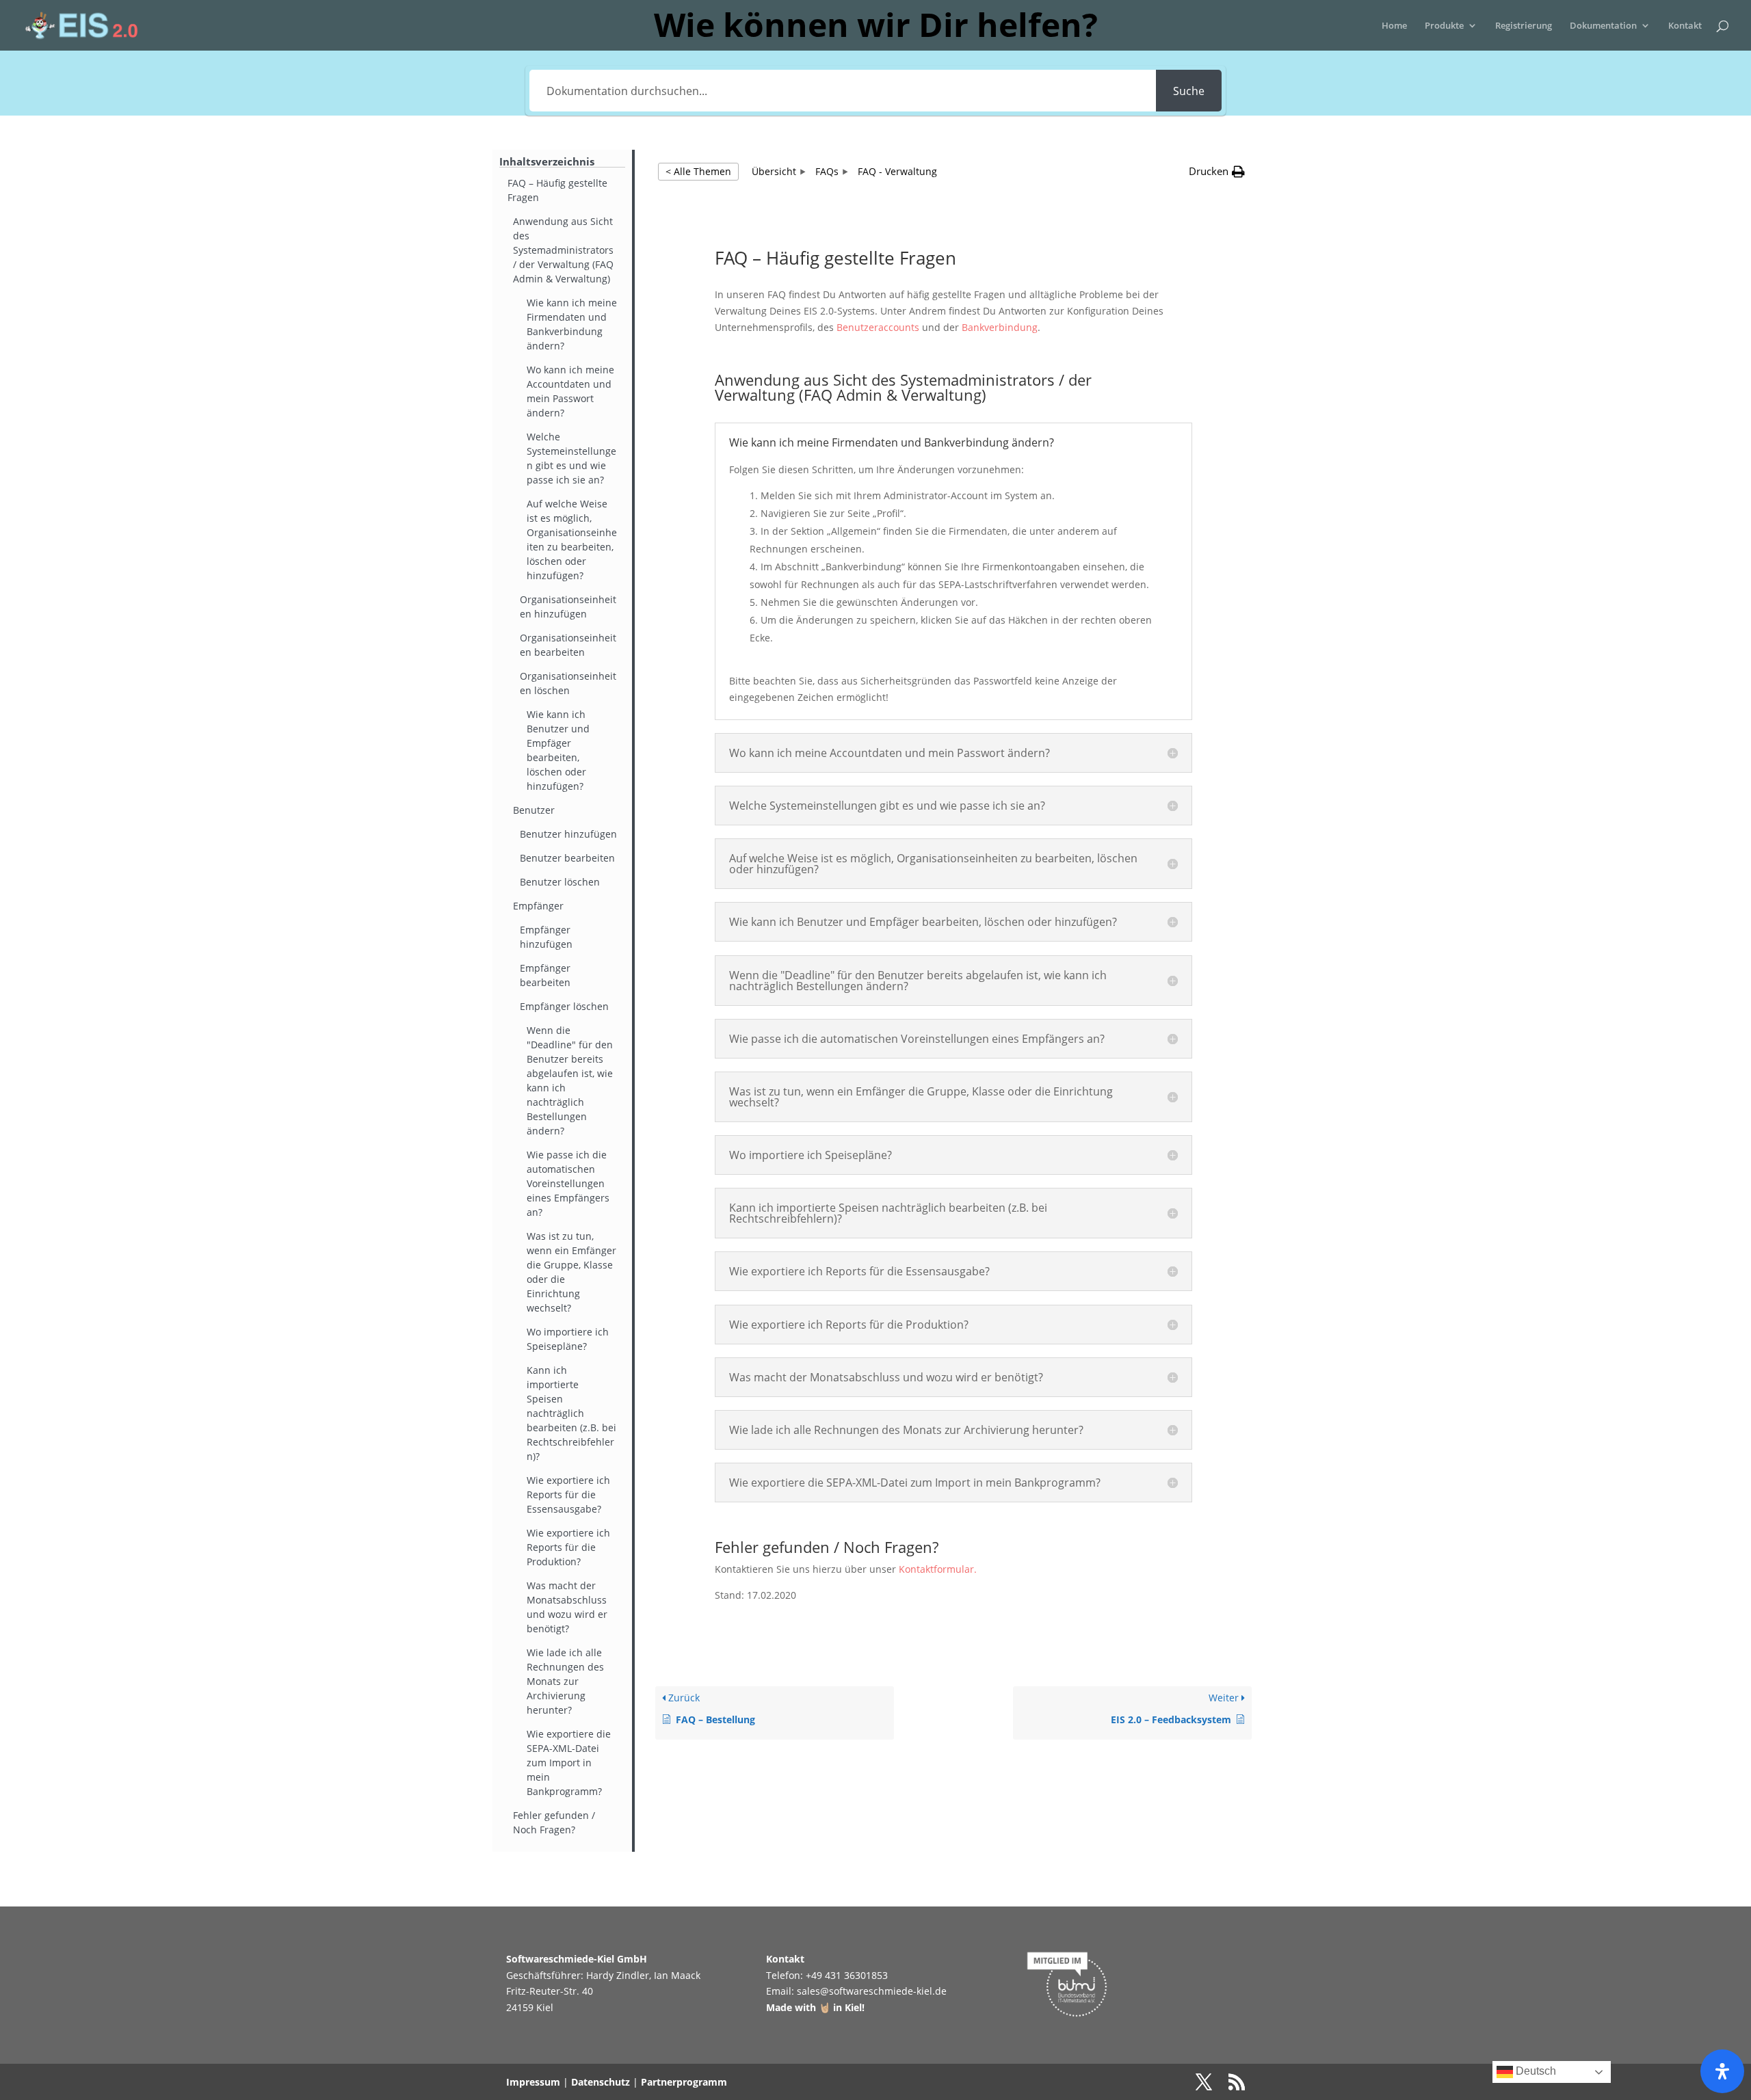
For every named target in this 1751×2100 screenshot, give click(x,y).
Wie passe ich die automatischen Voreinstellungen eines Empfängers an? (568, 1183)
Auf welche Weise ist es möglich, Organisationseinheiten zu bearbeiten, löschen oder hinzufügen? (572, 540)
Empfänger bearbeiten (545, 975)
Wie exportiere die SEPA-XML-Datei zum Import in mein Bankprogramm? (569, 1763)
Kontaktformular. (938, 1569)
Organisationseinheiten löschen (568, 683)
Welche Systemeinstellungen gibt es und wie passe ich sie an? (571, 458)
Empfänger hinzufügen (546, 937)
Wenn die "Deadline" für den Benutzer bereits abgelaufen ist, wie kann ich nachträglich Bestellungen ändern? (570, 1080)
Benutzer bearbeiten (567, 858)
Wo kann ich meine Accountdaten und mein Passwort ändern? (570, 391)
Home (1394, 26)
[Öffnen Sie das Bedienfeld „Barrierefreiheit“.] (1722, 2071)
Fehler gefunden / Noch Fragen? (554, 1822)
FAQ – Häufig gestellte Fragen (557, 190)
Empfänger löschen (564, 1006)
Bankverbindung (1000, 327)
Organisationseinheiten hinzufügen (568, 607)
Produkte (1444, 26)
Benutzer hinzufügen (568, 834)
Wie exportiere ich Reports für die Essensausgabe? (568, 1494)
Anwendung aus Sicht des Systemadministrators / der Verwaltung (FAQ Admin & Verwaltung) (563, 250)
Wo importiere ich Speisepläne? (568, 1339)
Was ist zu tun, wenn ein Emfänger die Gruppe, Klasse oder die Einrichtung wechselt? (571, 1272)
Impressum (533, 2082)
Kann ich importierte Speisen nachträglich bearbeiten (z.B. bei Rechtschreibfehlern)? (571, 1413)
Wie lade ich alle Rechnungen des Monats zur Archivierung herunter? (565, 1681)
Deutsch (1535, 2071)
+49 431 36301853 (847, 1975)
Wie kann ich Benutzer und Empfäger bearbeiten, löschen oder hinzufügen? (558, 750)
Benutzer (534, 810)
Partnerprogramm (684, 2082)
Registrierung (1524, 26)
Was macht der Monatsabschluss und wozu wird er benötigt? (567, 1607)
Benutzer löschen (560, 882)
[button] (1217, 172)
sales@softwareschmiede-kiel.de (872, 1991)
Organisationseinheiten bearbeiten (568, 645)
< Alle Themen (698, 171)
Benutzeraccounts (878, 327)
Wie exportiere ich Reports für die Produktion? (568, 1547)
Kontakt (1685, 26)
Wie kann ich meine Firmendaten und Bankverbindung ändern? (572, 324)
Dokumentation (1603, 26)
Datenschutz (601, 2082)
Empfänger (538, 906)
